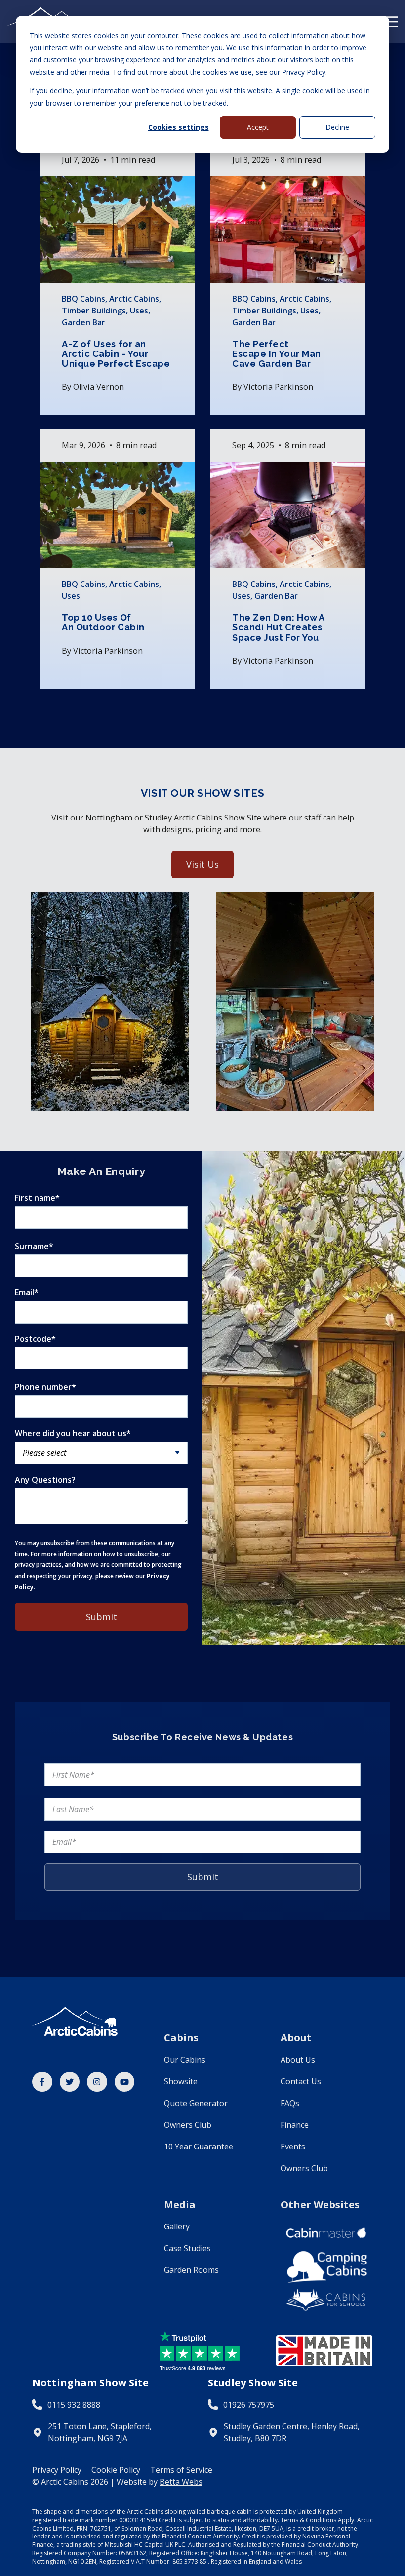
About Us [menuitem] (298, 2060)
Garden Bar (83, 322)
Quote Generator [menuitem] (196, 2103)
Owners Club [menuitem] (188, 2125)
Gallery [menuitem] (177, 2226)
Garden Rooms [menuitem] (191, 2270)
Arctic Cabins (134, 299)
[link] (42, 2082)
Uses (139, 311)
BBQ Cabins (83, 299)
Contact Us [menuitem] (301, 2081)
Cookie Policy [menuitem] (116, 2470)
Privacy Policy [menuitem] (57, 2470)
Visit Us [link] (202, 864)
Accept (258, 127)
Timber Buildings (94, 311)
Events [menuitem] (293, 2147)
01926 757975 (249, 2405)
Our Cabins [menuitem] (185, 2060)
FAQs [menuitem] (290, 2103)
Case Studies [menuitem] (187, 2248)
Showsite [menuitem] (181, 2081)
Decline (337, 127)
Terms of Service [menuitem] (181, 2470)
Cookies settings (179, 127)
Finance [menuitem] (295, 2125)
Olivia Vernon (99, 387)
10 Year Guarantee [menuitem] (199, 2147)
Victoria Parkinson (278, 387)
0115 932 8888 (74, 2405)
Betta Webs (181, 2482)
